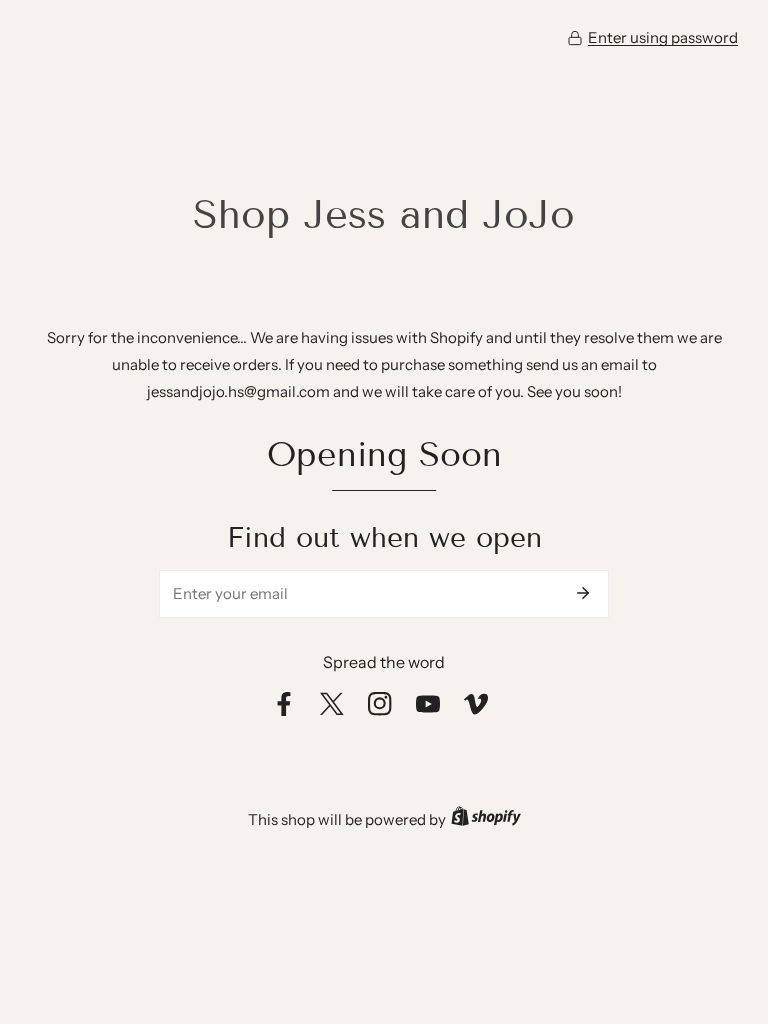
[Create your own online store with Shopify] (486, 819)
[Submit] (583, 593)
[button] (652, 38)
